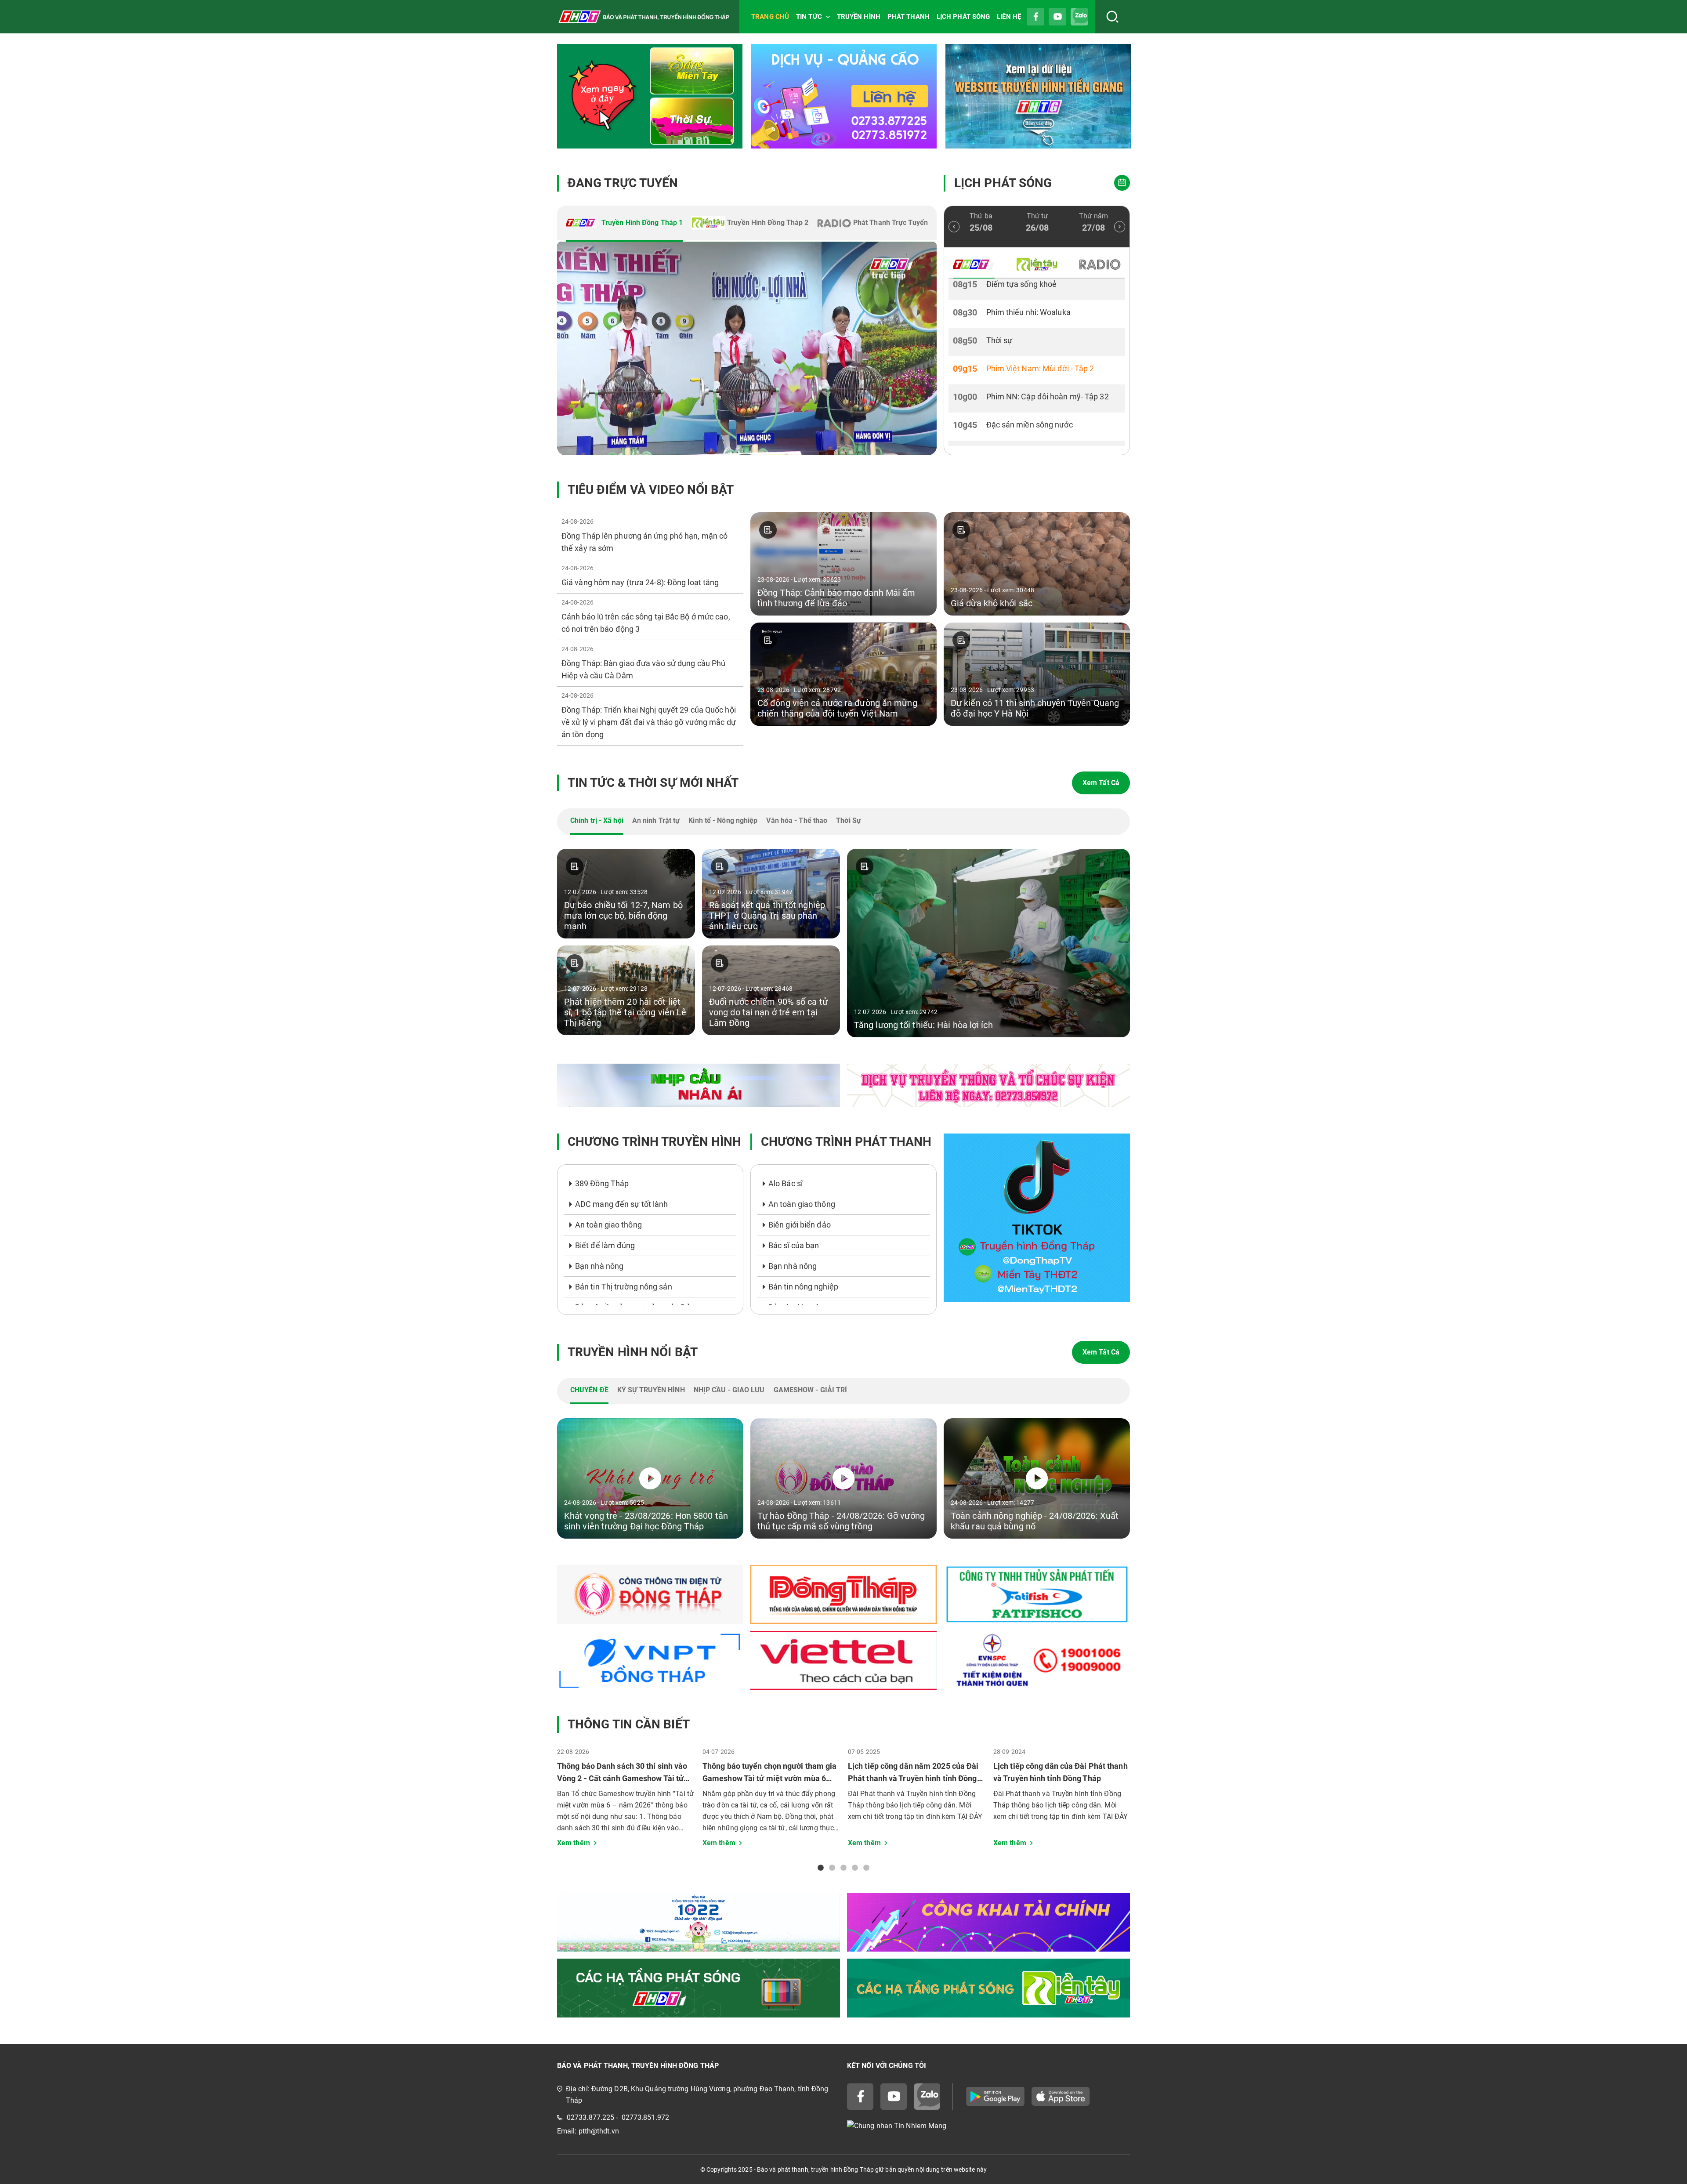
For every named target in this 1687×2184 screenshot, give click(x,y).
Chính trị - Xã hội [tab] (597, 820)
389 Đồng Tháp (602, 1183)
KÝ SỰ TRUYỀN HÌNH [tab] (651, 1390)
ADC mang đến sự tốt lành (621, 1204)
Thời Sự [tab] (849, 820)
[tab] (624, 224)
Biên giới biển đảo (800, 1225)
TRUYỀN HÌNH (859, 17)
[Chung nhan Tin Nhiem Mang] (988, 2126)
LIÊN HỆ (1009, 17)
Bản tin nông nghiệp (803, 1287)
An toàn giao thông (608, 1225)
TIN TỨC (809, 17)
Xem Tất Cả (1101, 783)
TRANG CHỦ (770, 17)
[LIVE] (747, 348)
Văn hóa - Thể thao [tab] (797, 820)
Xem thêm (574, 1843)
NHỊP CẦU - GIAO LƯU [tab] (729, 1390)
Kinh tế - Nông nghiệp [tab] (723, 820)
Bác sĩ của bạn (794, 1245)
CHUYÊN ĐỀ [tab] (589, 1390)
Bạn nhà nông (599, 1266)
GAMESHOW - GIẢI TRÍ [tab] (811, 1390)
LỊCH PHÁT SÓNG (963, 17)
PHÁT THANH (909, 17)
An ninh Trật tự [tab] (656, 820)
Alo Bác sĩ (786, 1183)
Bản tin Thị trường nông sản (624, 1287)
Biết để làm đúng (605, 1245)
